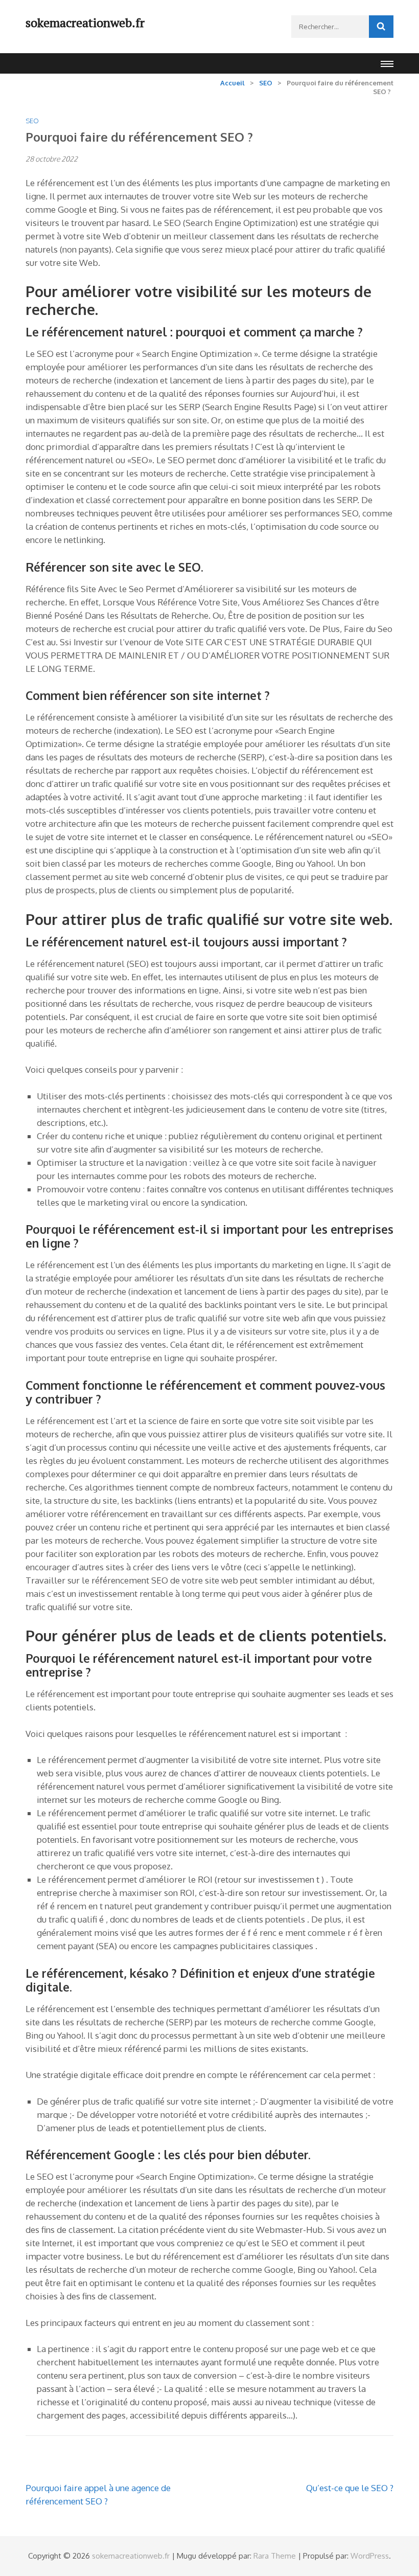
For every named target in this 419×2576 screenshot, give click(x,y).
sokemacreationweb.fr (85, 22)
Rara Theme (275, 2556)
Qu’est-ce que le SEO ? (350, 2488)
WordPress (370, 2556)
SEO (32, 121)
